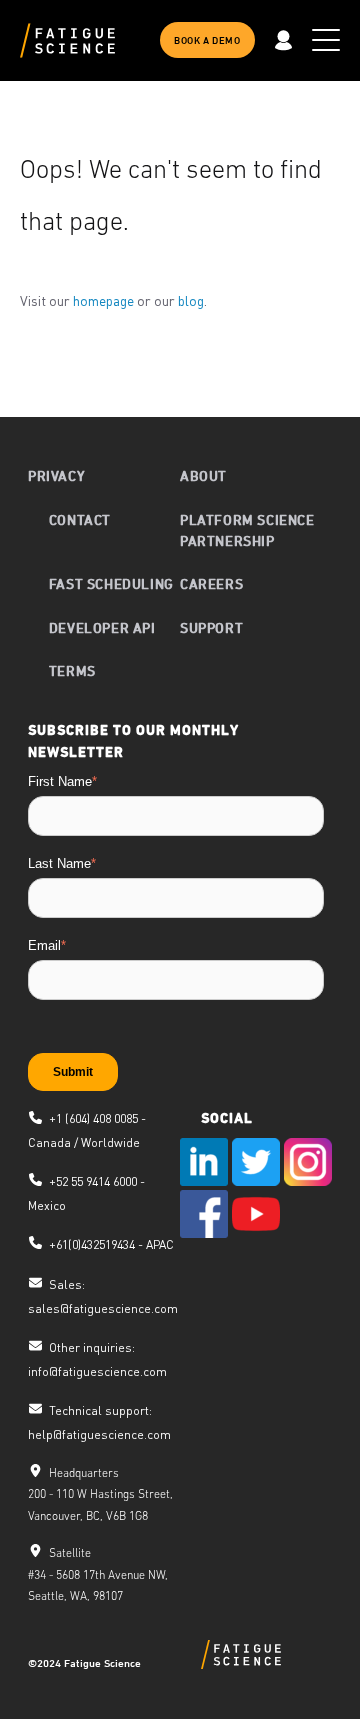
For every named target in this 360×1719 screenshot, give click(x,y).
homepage (103, 300)
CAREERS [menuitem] (211, 583)
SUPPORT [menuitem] (211, 627)
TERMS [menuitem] (72, 670)
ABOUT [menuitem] (203, 475)
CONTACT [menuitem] (80, 519)
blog (191, 300)
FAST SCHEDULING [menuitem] (111, 583)
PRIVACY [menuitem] (56, 475)
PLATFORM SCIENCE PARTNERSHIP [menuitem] (247, 530)
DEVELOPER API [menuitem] (102, 627)
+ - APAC (111, 1244)
